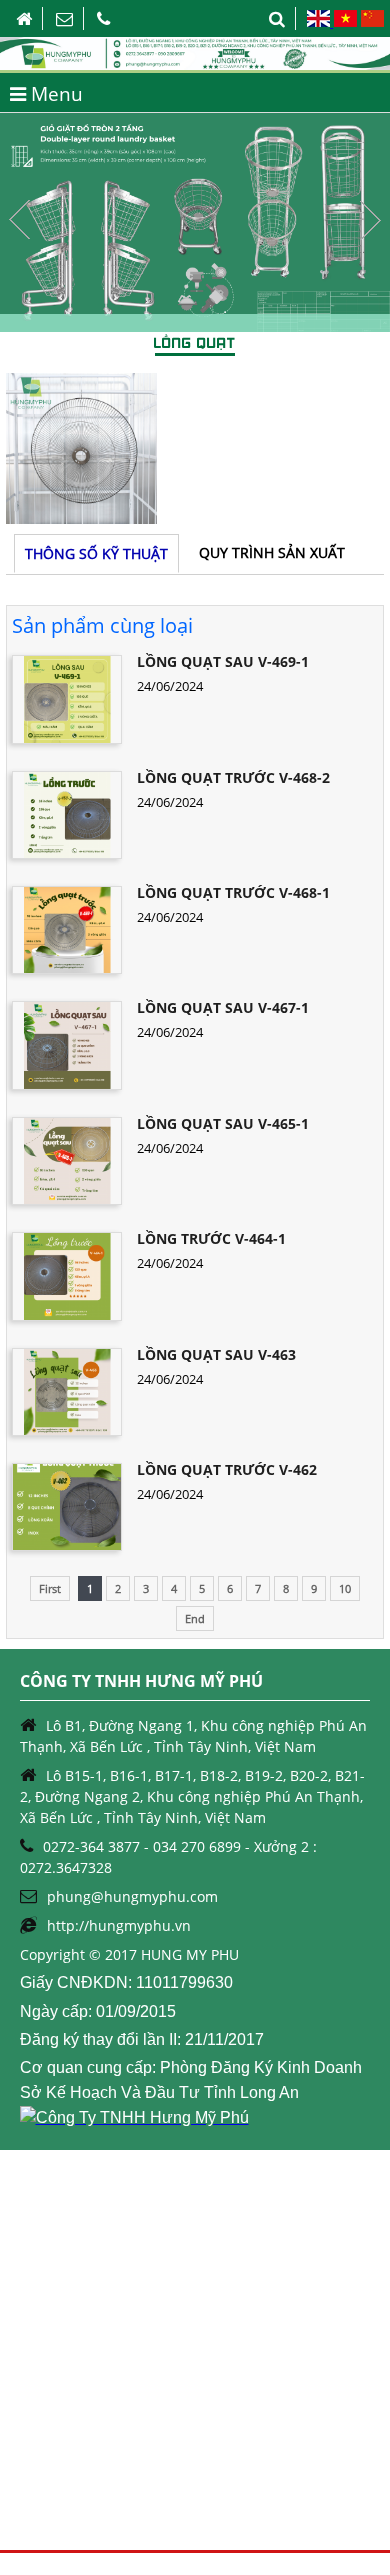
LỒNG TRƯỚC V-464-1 (211, 1238)
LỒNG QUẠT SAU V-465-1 (223, 1123)
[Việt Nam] (345, 22)
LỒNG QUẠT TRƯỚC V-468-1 (233, 892)
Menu (54, 94)
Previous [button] (20, 220)
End (195, 1618)
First (50, 1588)
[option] (195, 222)
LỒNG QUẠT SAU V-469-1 (223, 661)
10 (345, 1588)
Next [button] (370, 220)
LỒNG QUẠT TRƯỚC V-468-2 (233, 777)
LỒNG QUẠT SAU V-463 (216, 1354)
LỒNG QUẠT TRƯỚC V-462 (227, 1469)
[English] (319, 22)
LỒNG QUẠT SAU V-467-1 (223, 1007)
